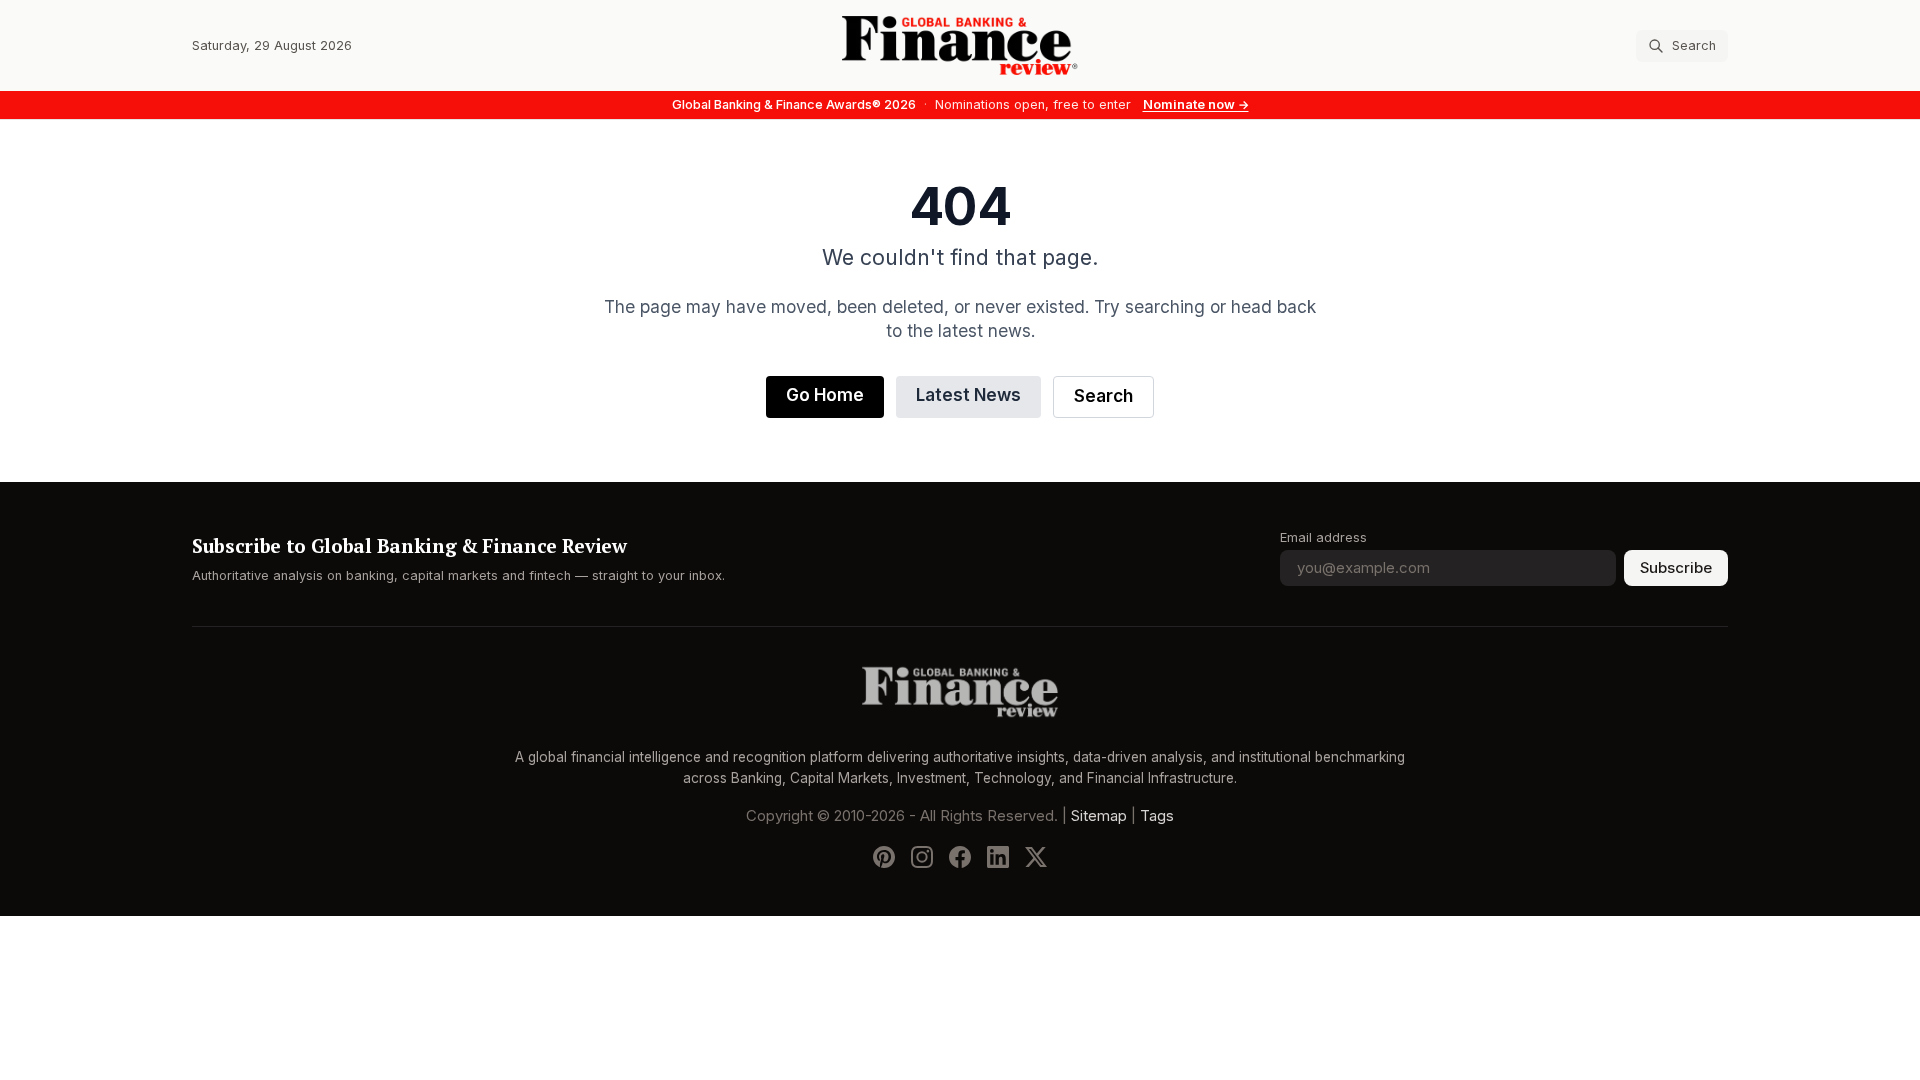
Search (1103, 396)
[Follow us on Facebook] (960, 857)
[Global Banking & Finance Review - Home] (959, 45)
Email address (1323, 537)
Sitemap (1099, 816)
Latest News (968, 395)
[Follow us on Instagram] (922, 857)
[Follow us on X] (1036, 857)
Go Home (825, 395)
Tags (1157, 816)
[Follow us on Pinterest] (884, 857)
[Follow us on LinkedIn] (998, 857)
